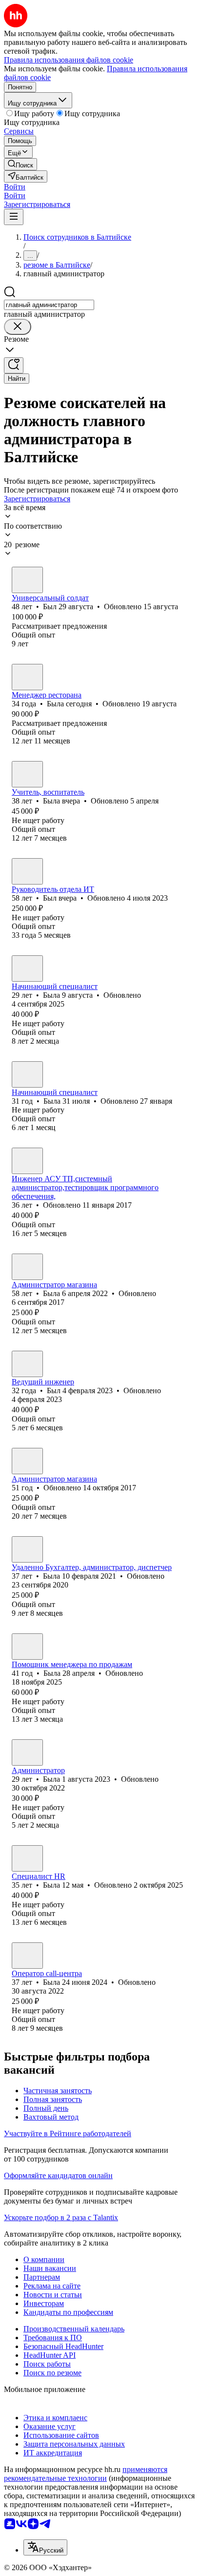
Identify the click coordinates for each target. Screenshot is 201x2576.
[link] (20, 164)
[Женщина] (27, 677)
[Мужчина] (27, 580)
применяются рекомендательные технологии (86, 2474)
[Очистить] (18, 327)
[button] (15, 187)
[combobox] (49, 305)
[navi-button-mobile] (14, 217)
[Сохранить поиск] (14, 365)
